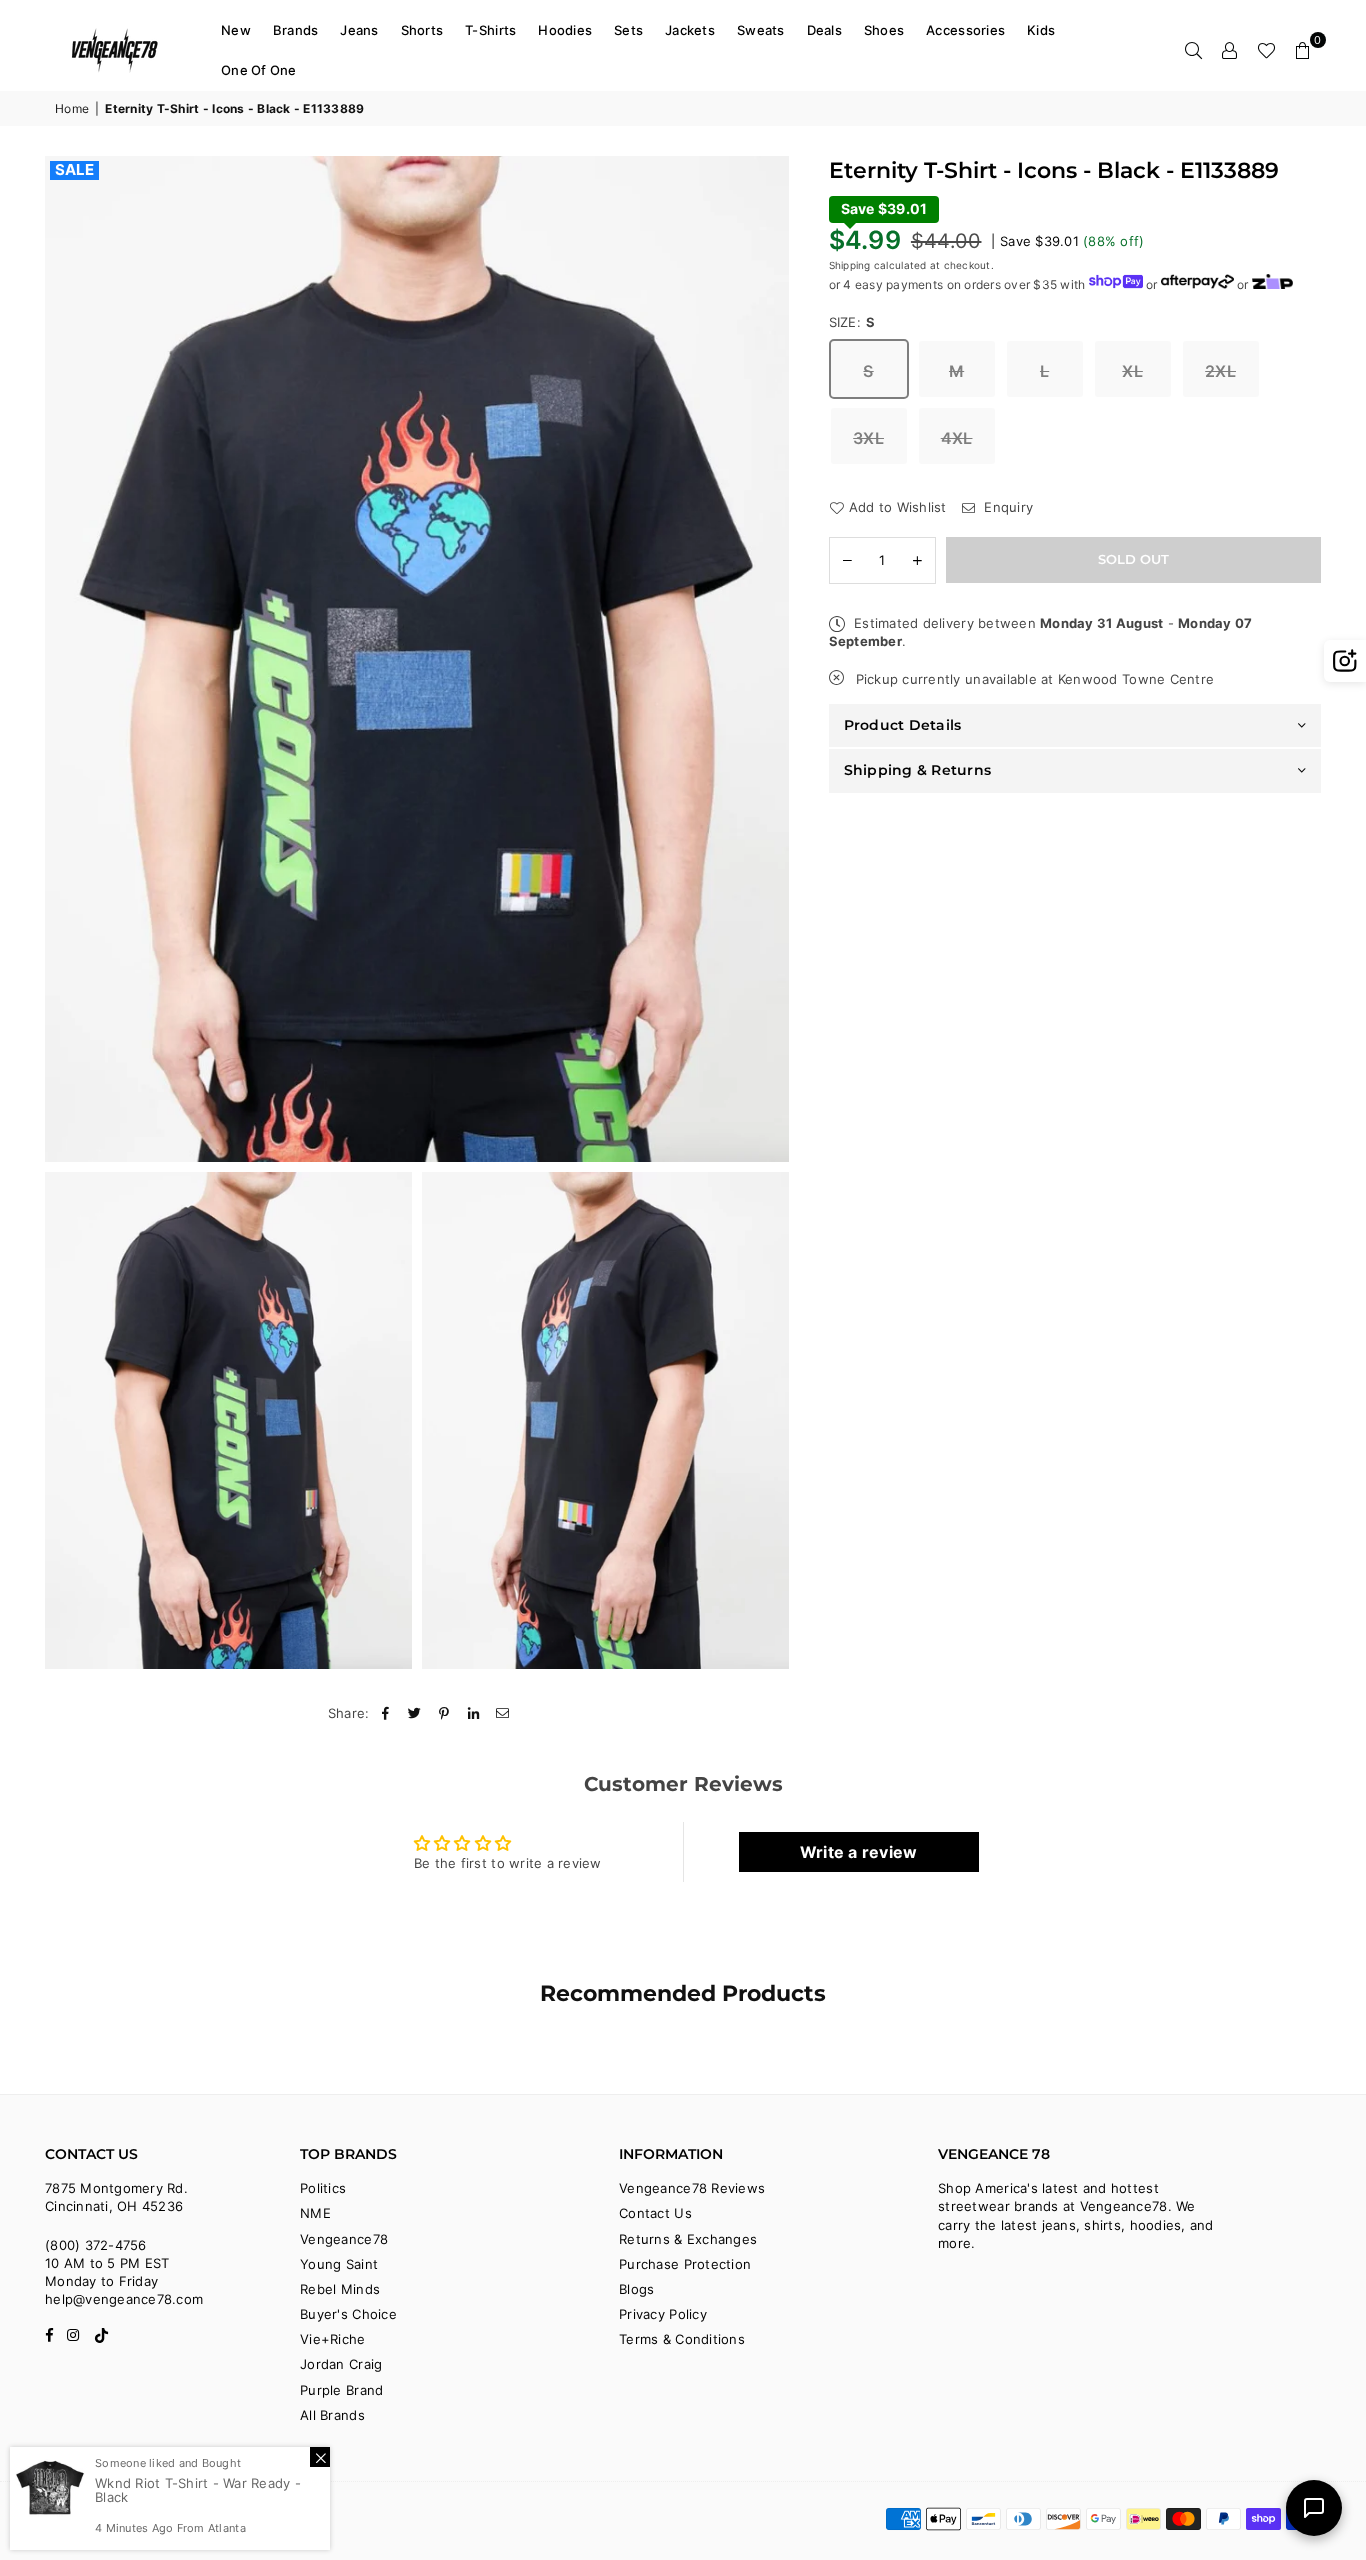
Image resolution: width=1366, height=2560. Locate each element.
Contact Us (655, 2213)
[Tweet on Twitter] (415, 1713)
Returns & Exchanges (688, 2239)
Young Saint (339, 2264)
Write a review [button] (859, 1852)
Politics (323, 2188)
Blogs (636, 2289)
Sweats (761, 30)
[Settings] (1230, 50)
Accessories (965, 30)
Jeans (359, 30)
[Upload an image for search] (1345, 661)
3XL (868, 439)
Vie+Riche (332, 2339)
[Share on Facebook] (386, 1713)
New (236, 30)
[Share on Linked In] (473, 1713)
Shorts (422, 30)
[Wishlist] (1266, 50)
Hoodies (565, 30)
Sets (628, 30)
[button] (1303, 50)
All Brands (332, 2415)
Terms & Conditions (682, 2339)
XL (1132, 372)
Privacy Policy (663, 2314)
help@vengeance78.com (124, 2299)
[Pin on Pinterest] (444, 1713)
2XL (1220, 372)
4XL (957, 439)
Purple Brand (341, 2390)
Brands (296, 30)
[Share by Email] (503, 1713)
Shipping (850, 265)
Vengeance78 (344, 2239)
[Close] (320, 2457)
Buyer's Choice (348, 2314)
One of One (259, 70)
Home (72, 108)
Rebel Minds (340, 2289)
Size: (852, 322)
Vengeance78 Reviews (692, 2188)
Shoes (884, 30)
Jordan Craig (341, 2364)
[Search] (1194, 50)
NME (315, 2213)
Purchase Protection (685, 2264)
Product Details (903, 725)
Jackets (690, 30)
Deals (824, 30)
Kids (1041, 30)
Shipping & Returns (918, 770)
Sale (74, 170)
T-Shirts (490, 30)
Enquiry (1006, 508)
